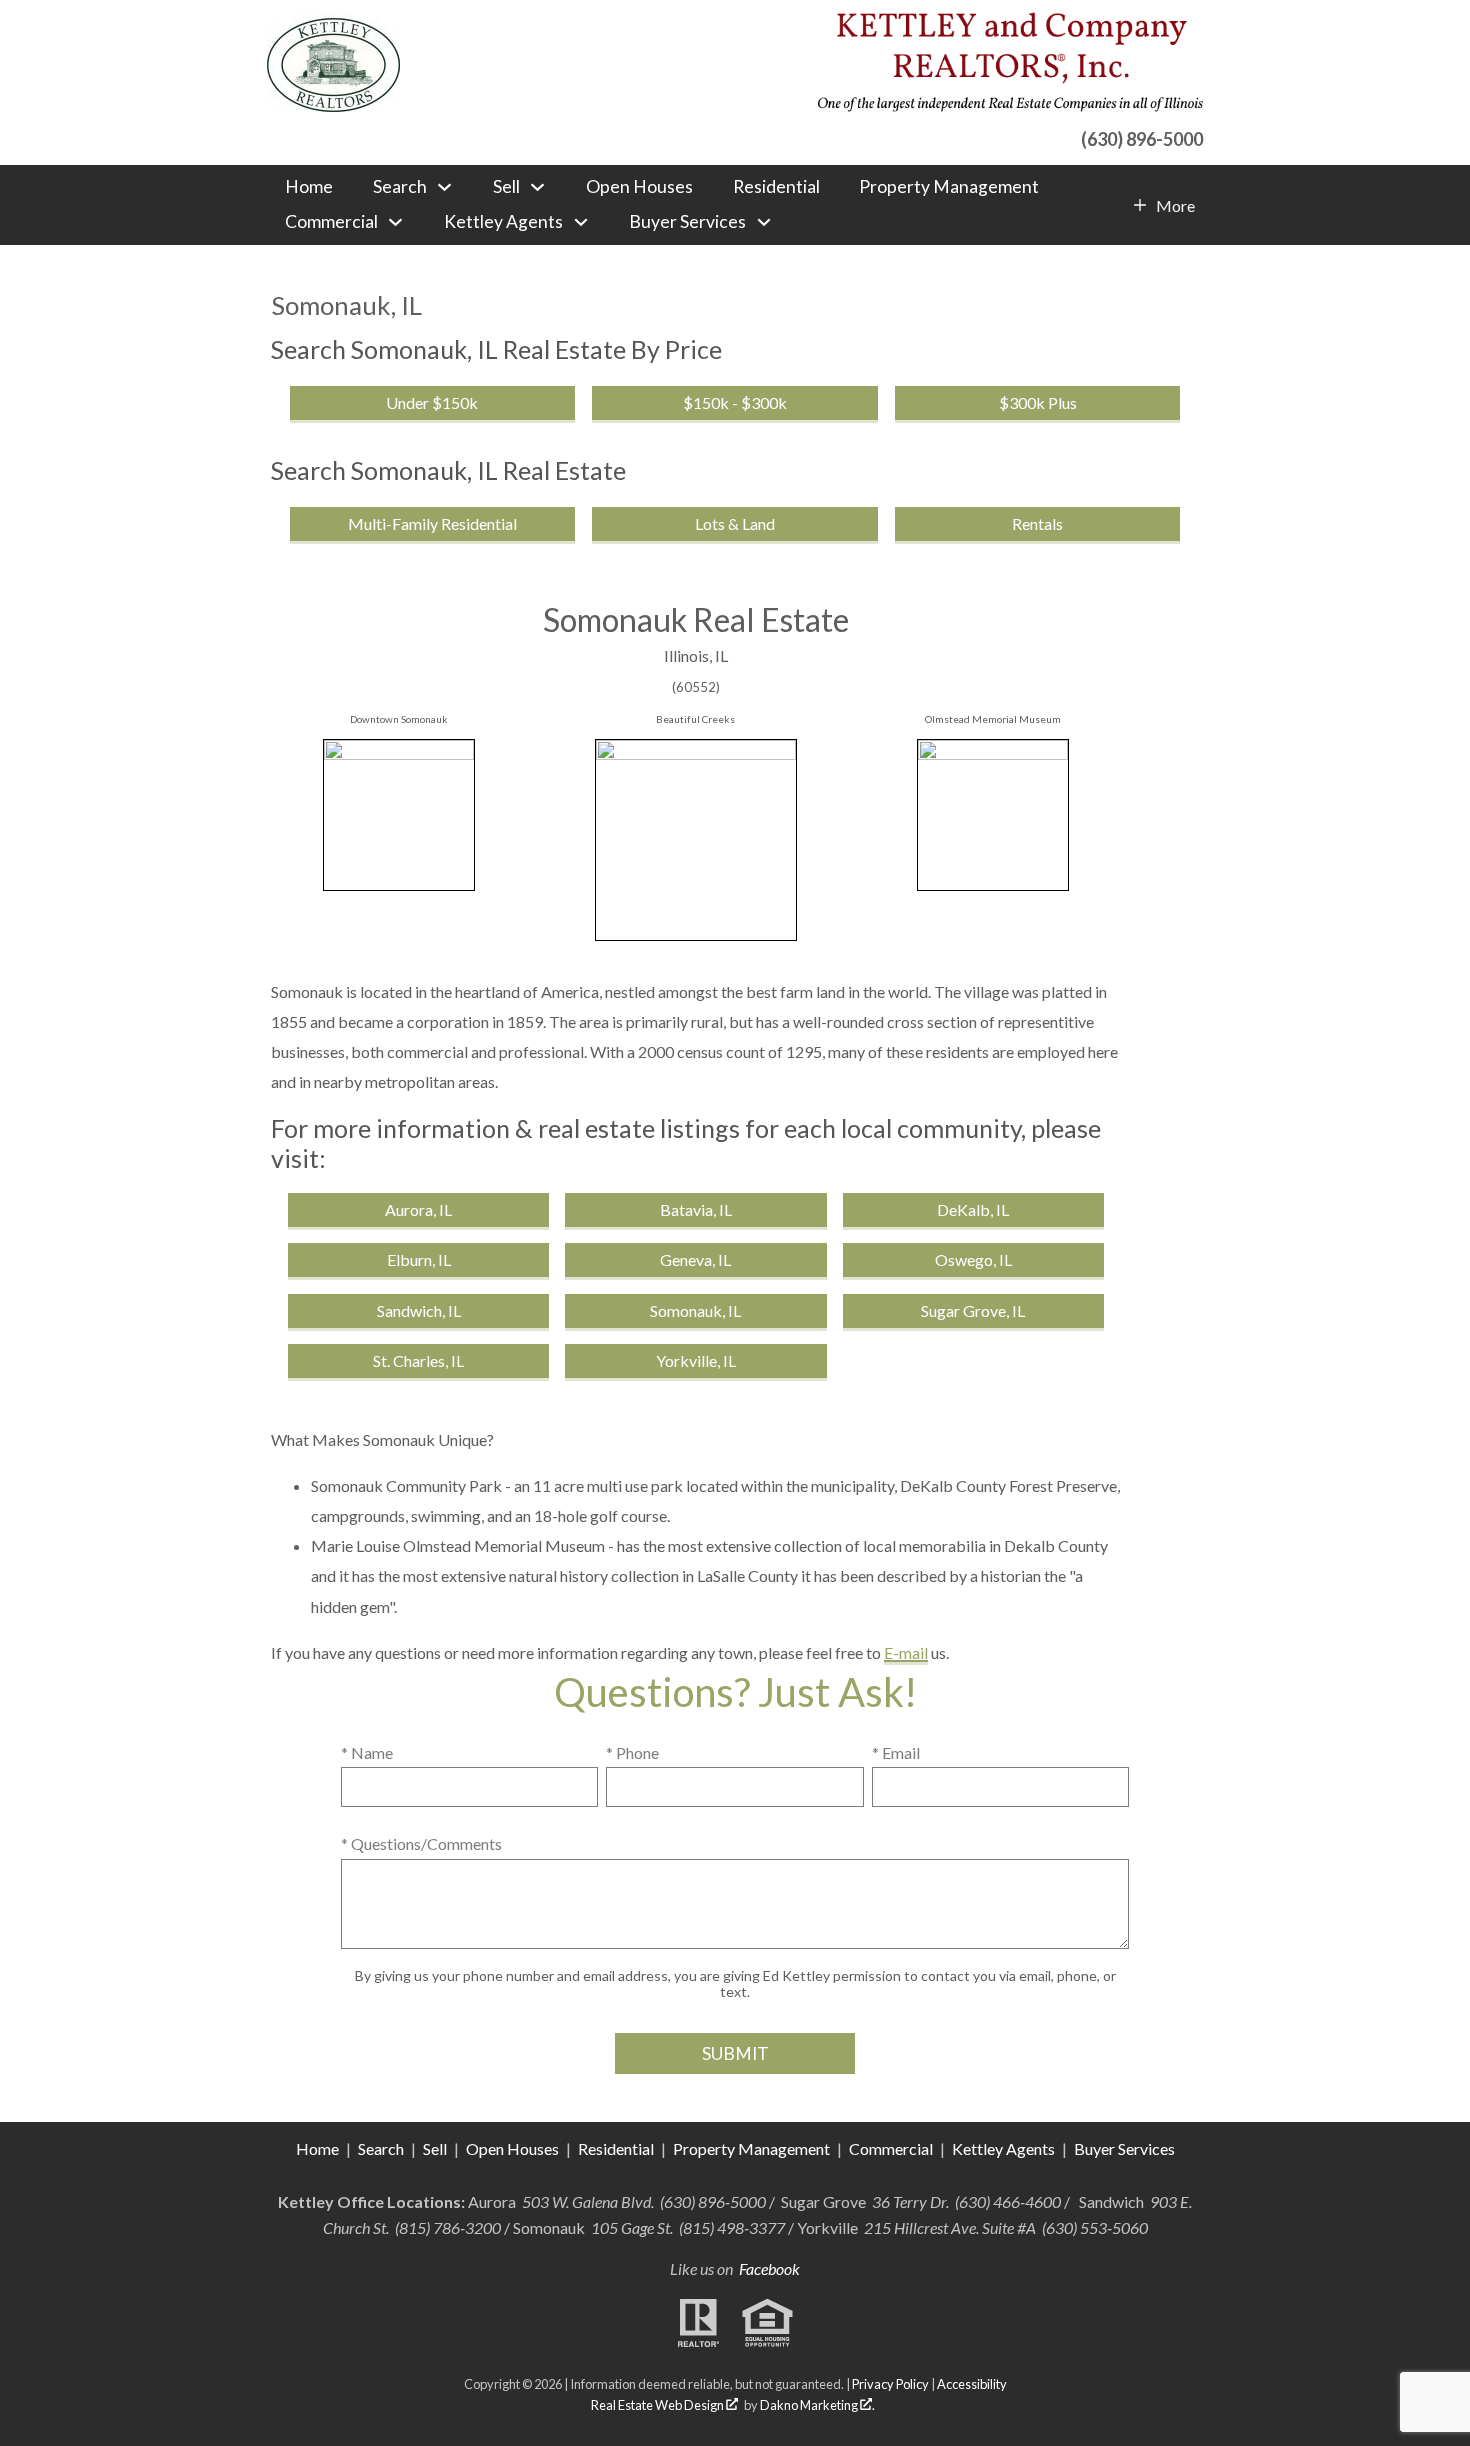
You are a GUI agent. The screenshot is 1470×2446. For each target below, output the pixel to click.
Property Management (949, 187)
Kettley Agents (1003, 2148)
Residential (776, 187)
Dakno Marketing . (817, 2405)
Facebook (769, 2268)
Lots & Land (735, 523)
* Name (367, 1752)
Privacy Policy (890, 2384)
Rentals (1037, 523)
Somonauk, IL (695, 1310)
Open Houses (639, 187)
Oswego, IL (973, 1259)
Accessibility (972, 2384)
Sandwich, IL (419, 1310)
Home (309, 187)
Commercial (892, 2148)
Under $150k (432, 402)
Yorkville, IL (696, 1360)
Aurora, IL (418, 1209)
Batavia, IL (696, 1209)
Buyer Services (1124, 2148)
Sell (435, 2148)
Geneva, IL (695, 1259)
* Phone (632, 1752)
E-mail (906, 1652)
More (1175, 206)
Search (381, 2148)
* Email (896, 1752)
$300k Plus (1038, 402)
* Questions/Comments (421, 1843)
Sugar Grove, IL (973, 1310)
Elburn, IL (419, 1259)
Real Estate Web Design (658, 2405)
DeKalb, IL (973, 1209)
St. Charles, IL (418, 1360)
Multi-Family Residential (432, 523)
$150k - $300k (735, 402)
